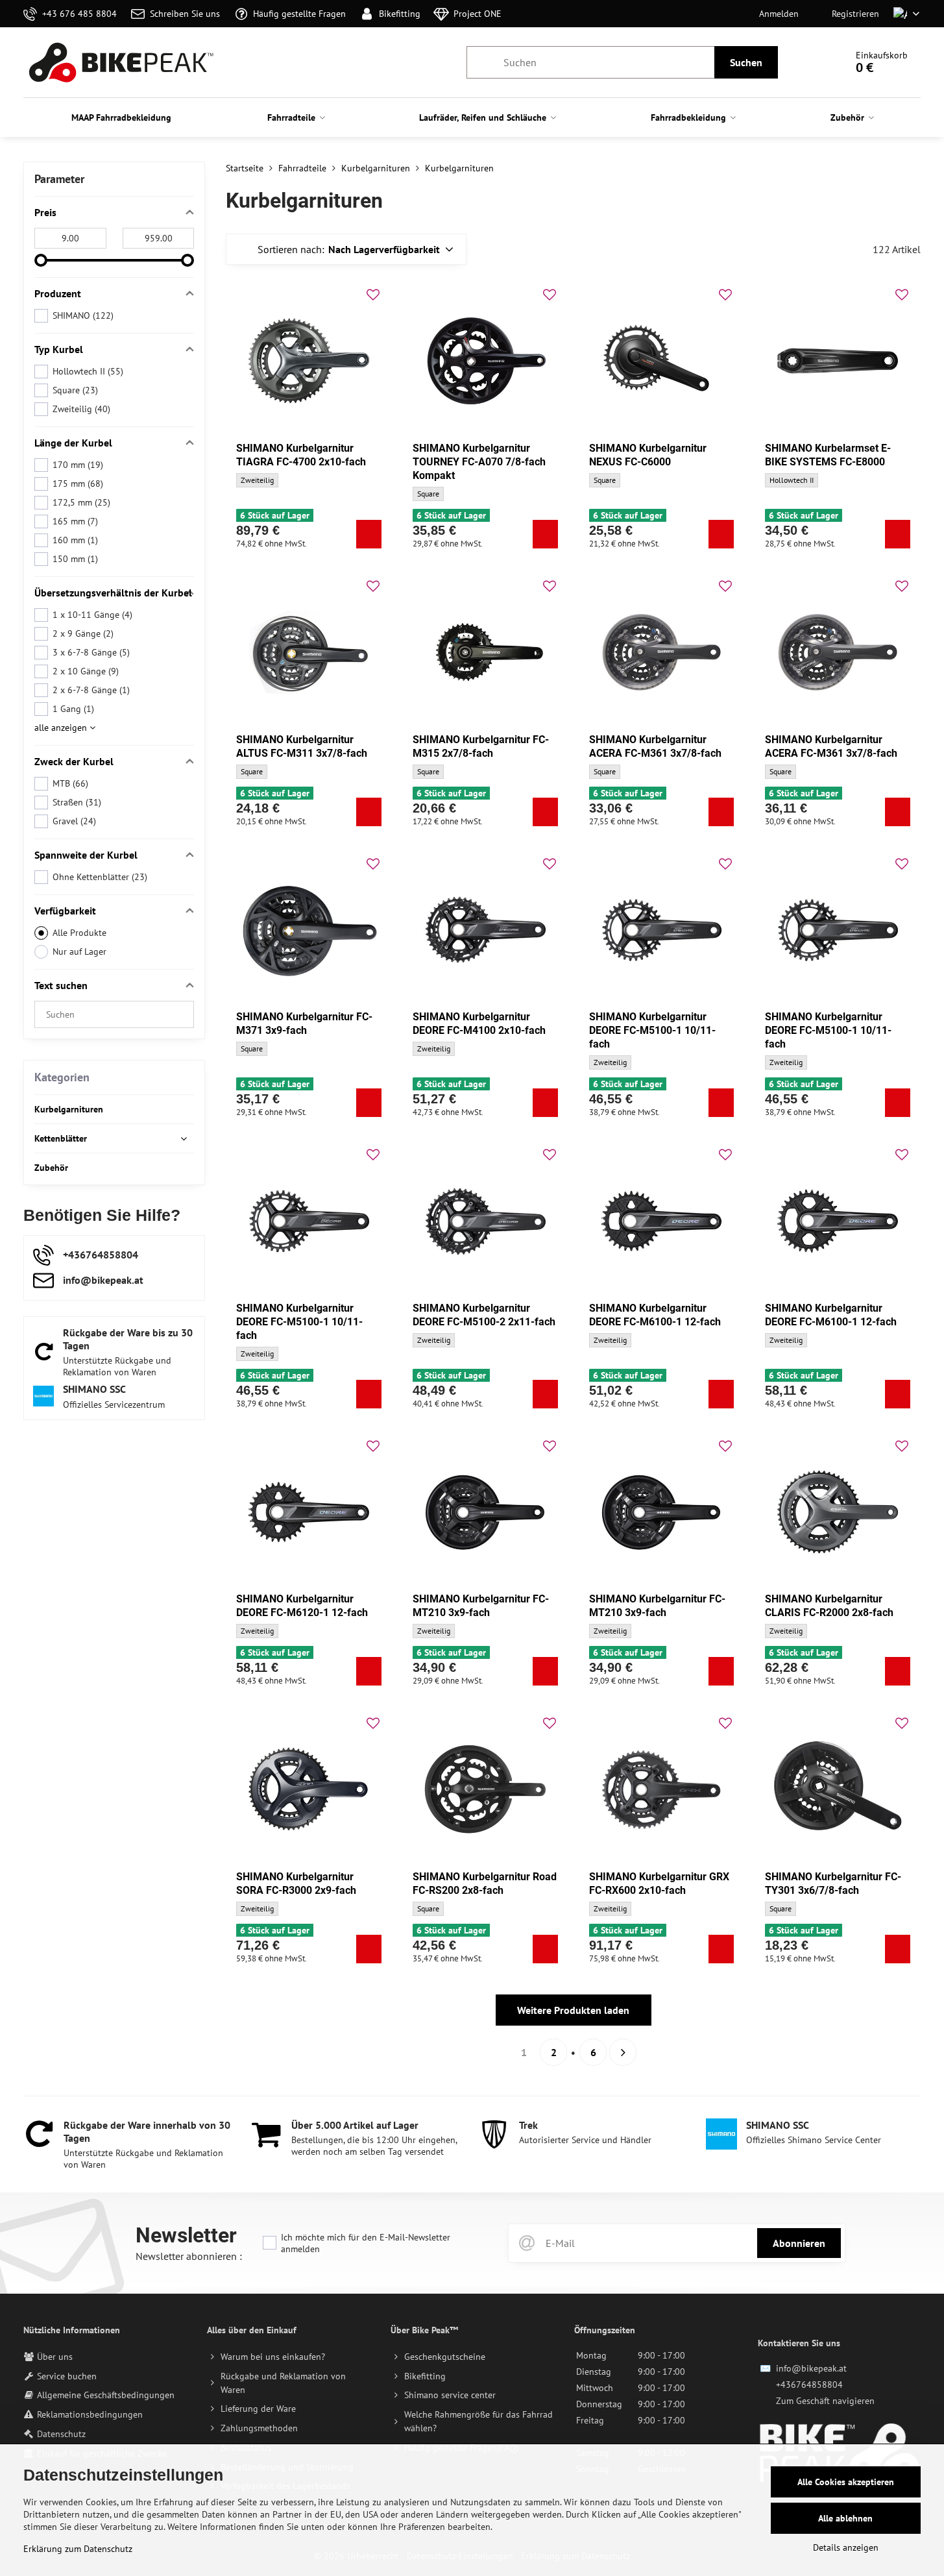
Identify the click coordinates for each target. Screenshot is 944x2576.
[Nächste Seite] (623, 2052)
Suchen (746, 62)
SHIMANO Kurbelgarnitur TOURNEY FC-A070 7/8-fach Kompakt (479, 462)
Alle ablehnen (845, 2518)
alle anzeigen (62, 728)
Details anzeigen (846, 2547)
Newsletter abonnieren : (189, 2256)
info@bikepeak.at (811, 2368)
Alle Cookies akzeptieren (846, 2482)
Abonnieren (799, 2243)
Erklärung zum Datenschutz (78, 2549)
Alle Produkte (79, 933)
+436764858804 (809, 2385)
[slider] (41, 260)
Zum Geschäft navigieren (825, 2401)
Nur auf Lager (79, 951)
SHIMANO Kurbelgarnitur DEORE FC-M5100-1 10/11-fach (652, 1030)
